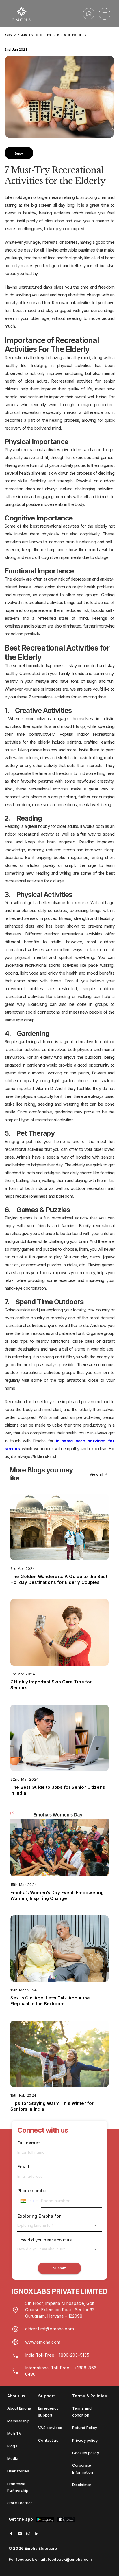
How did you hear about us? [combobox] (41, 2249)
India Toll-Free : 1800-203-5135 (57, 2355)
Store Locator (20, 2503)
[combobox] (29, 2201)
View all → (98, 1474)
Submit (59, 2268)
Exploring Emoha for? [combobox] (36, 2225)
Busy (9, 35)
